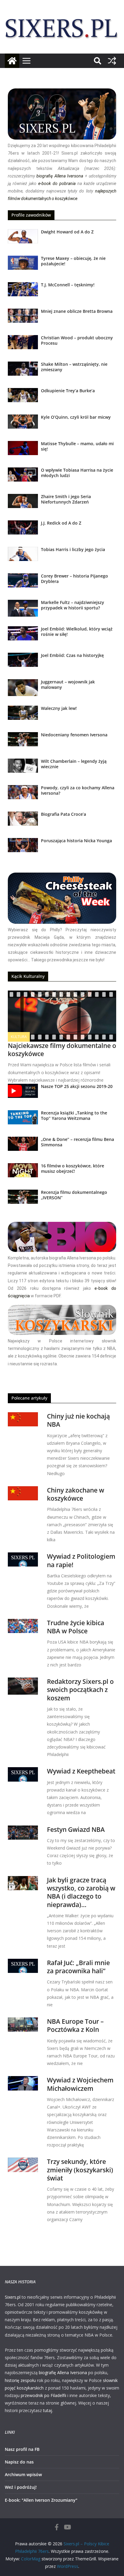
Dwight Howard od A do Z (67, 232)
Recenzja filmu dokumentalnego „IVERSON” (74, 1195)
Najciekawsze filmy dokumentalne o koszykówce (62, 1050)
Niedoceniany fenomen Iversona (74, 735)
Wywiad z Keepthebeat (81, 1771)
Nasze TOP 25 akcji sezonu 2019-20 (77, 1086)
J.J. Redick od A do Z (61, 523)
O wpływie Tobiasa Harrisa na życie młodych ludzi (77, 473)
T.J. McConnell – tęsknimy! (68, 285)
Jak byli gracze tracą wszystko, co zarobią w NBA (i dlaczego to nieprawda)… (81, 1892)
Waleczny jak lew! (59, 708)
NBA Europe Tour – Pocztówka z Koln (75, 2025)
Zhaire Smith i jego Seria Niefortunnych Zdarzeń (66, 499)
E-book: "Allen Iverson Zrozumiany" (41, 2500)
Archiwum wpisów (23, 2474)
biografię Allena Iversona (60, 176)
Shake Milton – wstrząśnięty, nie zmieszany (74, 367)
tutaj (48, 2410)
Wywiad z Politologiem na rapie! (81, 1560)
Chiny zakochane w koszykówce (76, 1494)
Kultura (19, 1037)
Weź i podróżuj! (21, 2487)
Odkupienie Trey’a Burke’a (68, 391)
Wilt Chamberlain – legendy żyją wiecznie (74, 764)
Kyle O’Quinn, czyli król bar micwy (76, 417)
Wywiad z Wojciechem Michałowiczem (80, 2084)
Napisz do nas (19, 2462)
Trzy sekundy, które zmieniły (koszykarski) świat (80, 2170)
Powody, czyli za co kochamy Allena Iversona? (78, 790)
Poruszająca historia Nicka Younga (76, 841)
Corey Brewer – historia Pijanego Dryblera (74, 579)
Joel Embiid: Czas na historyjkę (72, 655)
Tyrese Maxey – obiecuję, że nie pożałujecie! (73, 261)
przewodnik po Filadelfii (43, 2395)
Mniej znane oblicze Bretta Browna (77, 311)
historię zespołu (20, 2380)
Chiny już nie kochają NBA (78, 1420)
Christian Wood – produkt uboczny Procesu (77, 340)
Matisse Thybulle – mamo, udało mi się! (77, 446)
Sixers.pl (13, 2297)
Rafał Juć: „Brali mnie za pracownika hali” (78, 1967)
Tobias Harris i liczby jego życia (73, 549)
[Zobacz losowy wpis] (112, 61)
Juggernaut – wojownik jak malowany (68, 684)
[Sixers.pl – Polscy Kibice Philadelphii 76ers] (12, 61)
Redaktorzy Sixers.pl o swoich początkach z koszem (80, 1690)
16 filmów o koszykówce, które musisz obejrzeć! (73, 1168)
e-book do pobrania (57, 183)
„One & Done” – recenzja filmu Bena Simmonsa (77, 1142)
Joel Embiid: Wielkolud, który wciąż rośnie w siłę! (77, 632)
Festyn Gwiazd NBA (76, 1829)
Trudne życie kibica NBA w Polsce (76, 1627)
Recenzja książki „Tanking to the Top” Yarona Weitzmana (74, 1115)
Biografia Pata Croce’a (64, 814)
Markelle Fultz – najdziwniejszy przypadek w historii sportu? (73, 605)
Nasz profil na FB (22, 2449)
